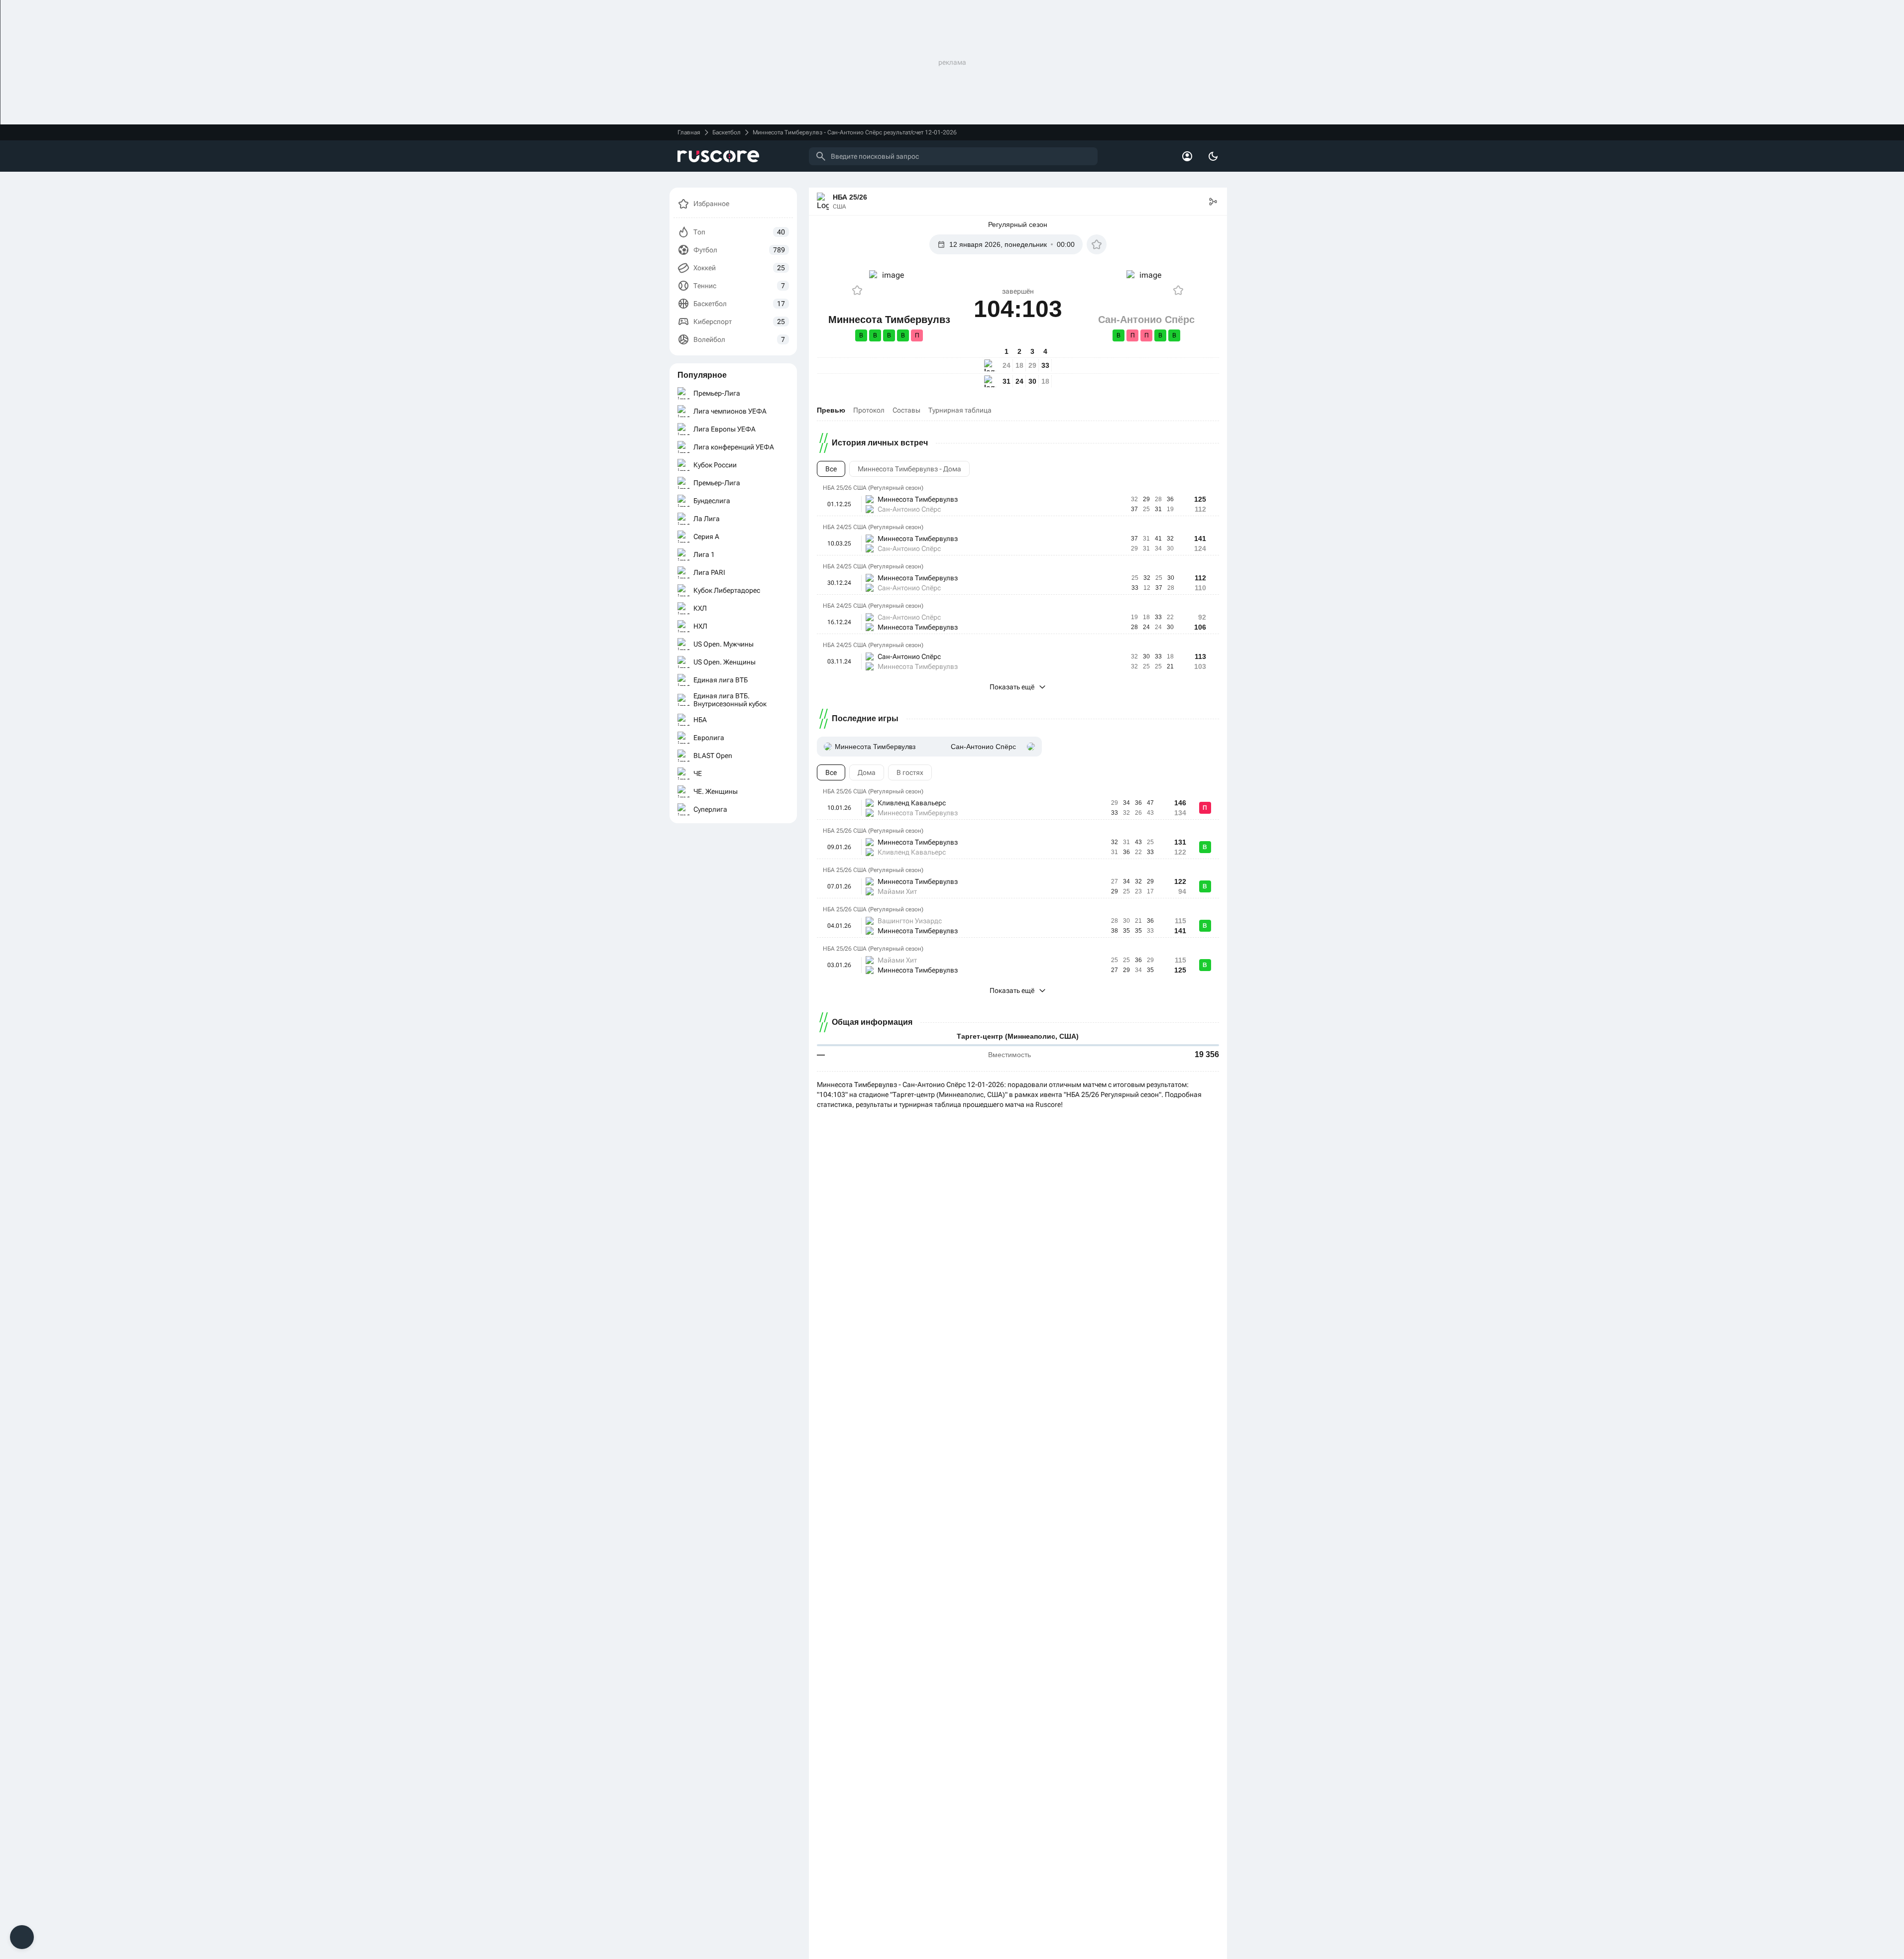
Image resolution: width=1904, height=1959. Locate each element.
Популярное (702, 375)
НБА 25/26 (850, 197)
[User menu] (1187, 156)
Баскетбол (727, 132)
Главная (689, 132)
